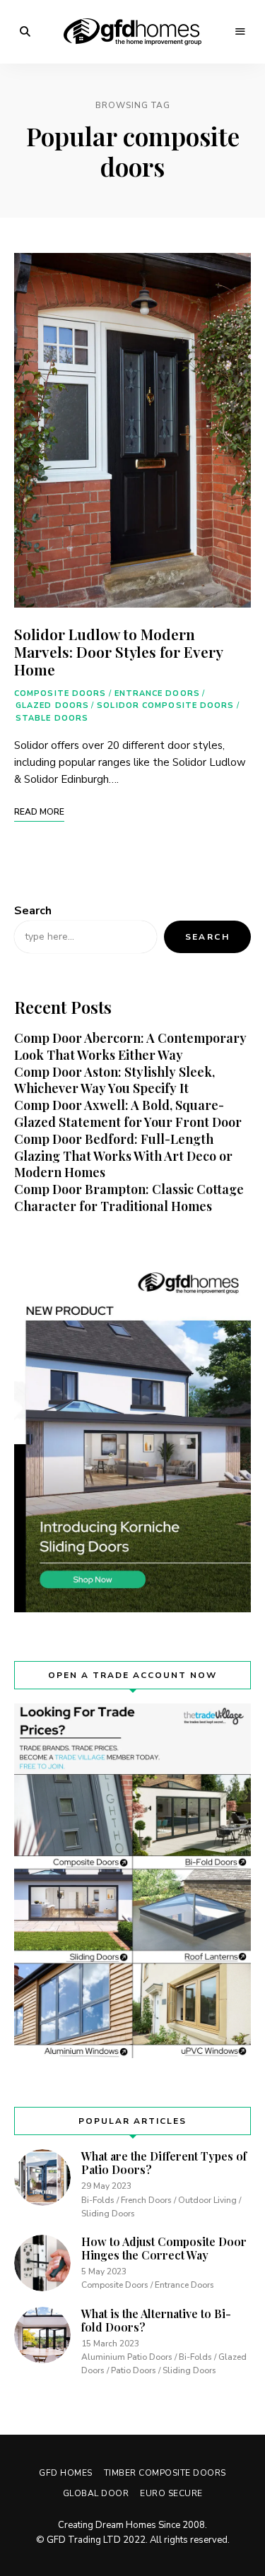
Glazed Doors (52, 705)
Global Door (96, 2493)
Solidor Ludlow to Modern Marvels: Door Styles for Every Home (118, 651)
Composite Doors (60, 693)
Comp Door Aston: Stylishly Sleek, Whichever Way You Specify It (114, 1080)
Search (33, 911)
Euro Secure (171, 2493)
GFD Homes (66, 2473)
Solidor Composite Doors (165, 705)
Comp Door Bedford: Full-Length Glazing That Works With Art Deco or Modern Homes (123, 1156)
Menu (240, 32)
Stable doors (52, 718)
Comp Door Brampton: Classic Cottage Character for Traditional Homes (129, 1198)
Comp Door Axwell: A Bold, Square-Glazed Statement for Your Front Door (128, 1113)
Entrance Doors (157, 693)
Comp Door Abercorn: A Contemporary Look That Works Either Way (130, 1046)
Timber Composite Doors (165, 2473)
